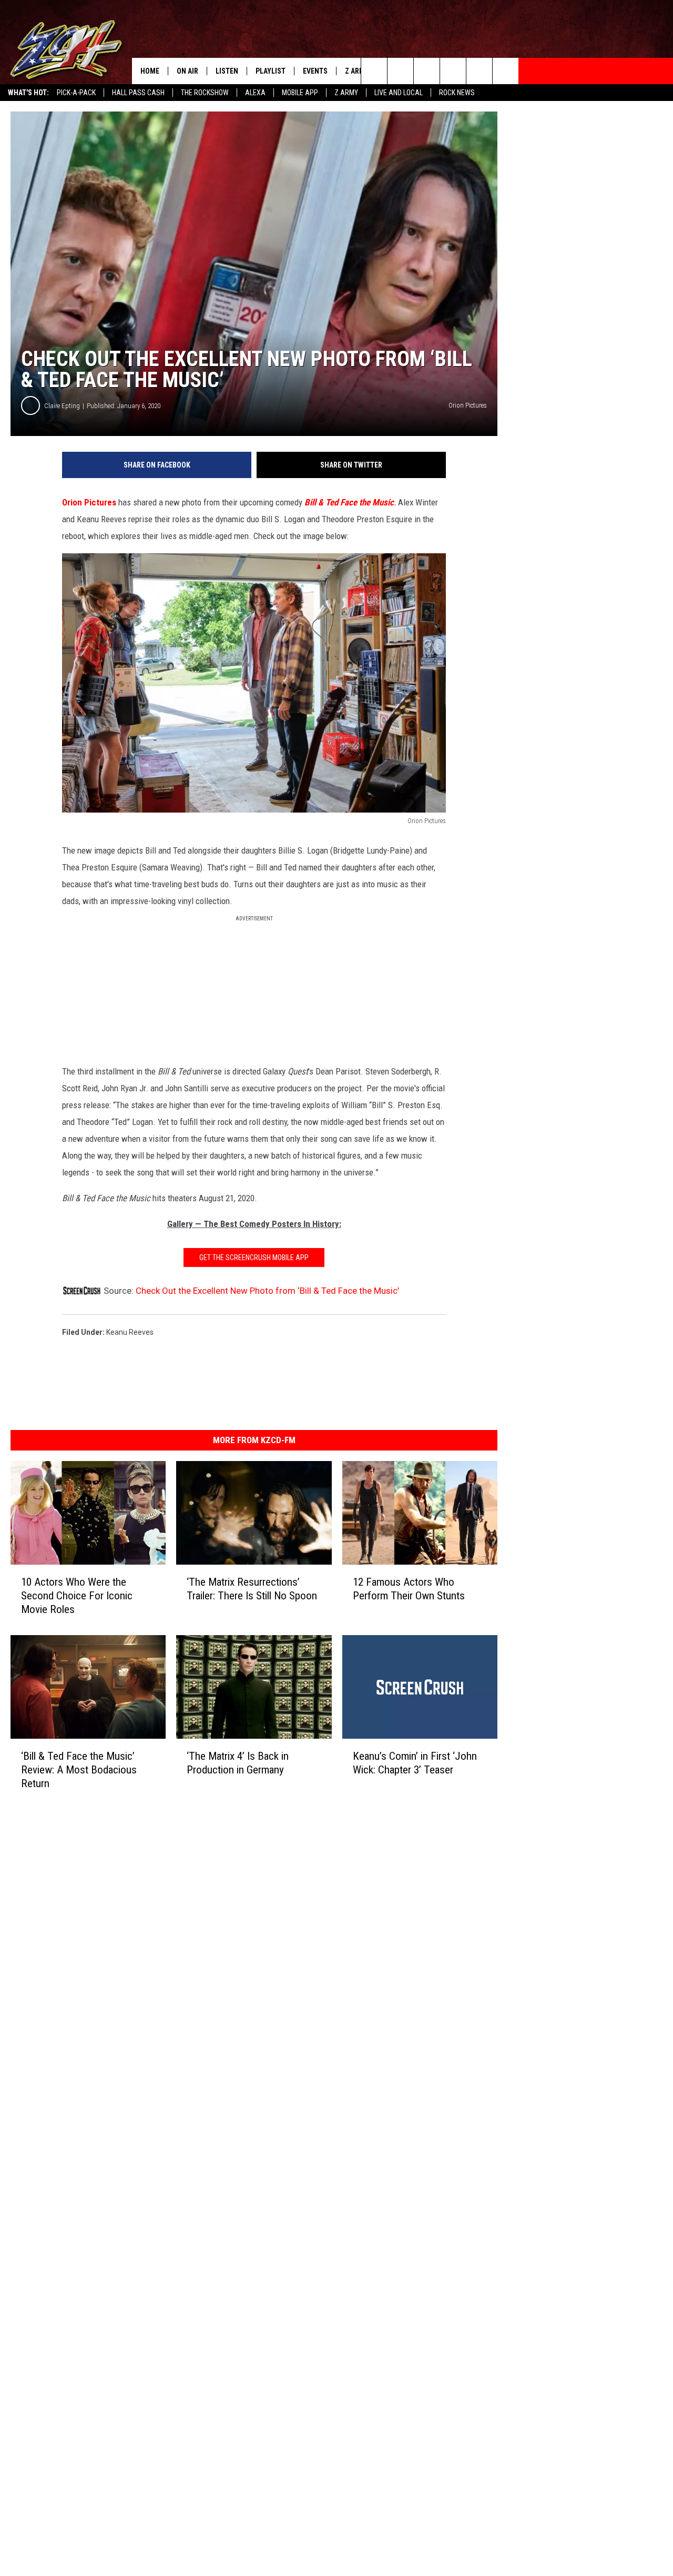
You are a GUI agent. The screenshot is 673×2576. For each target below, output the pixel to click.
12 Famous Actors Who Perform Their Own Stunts (409, 1589)
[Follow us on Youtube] (479, 71)
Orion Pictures (89, 502)
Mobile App (300, 93)
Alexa (255, 93)
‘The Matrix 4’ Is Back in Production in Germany (238, 1763)
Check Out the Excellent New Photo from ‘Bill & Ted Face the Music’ (267, 1291)
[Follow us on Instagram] (453, 71)
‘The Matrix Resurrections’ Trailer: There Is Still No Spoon (252, 1589)
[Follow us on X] (506, 71)
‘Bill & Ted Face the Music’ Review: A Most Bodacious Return (79, 1770)
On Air (187, 71)
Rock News (457, 93)
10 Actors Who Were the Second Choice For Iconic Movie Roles (77, 1596)
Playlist (271, 71)
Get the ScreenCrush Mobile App (254, 1257)
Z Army (346, 93)
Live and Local (399, 93)
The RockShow (205, 93)
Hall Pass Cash (138, 93)
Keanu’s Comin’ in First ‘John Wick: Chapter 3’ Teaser (415, 1763)
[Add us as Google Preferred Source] (400, 71)
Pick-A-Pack (76, 93)
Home (150, 71)
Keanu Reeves (130, 1332)
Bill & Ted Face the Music (349, 502)
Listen (227, 71)
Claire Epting (62, 406)
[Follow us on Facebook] (427, 71)
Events (315, 71)
